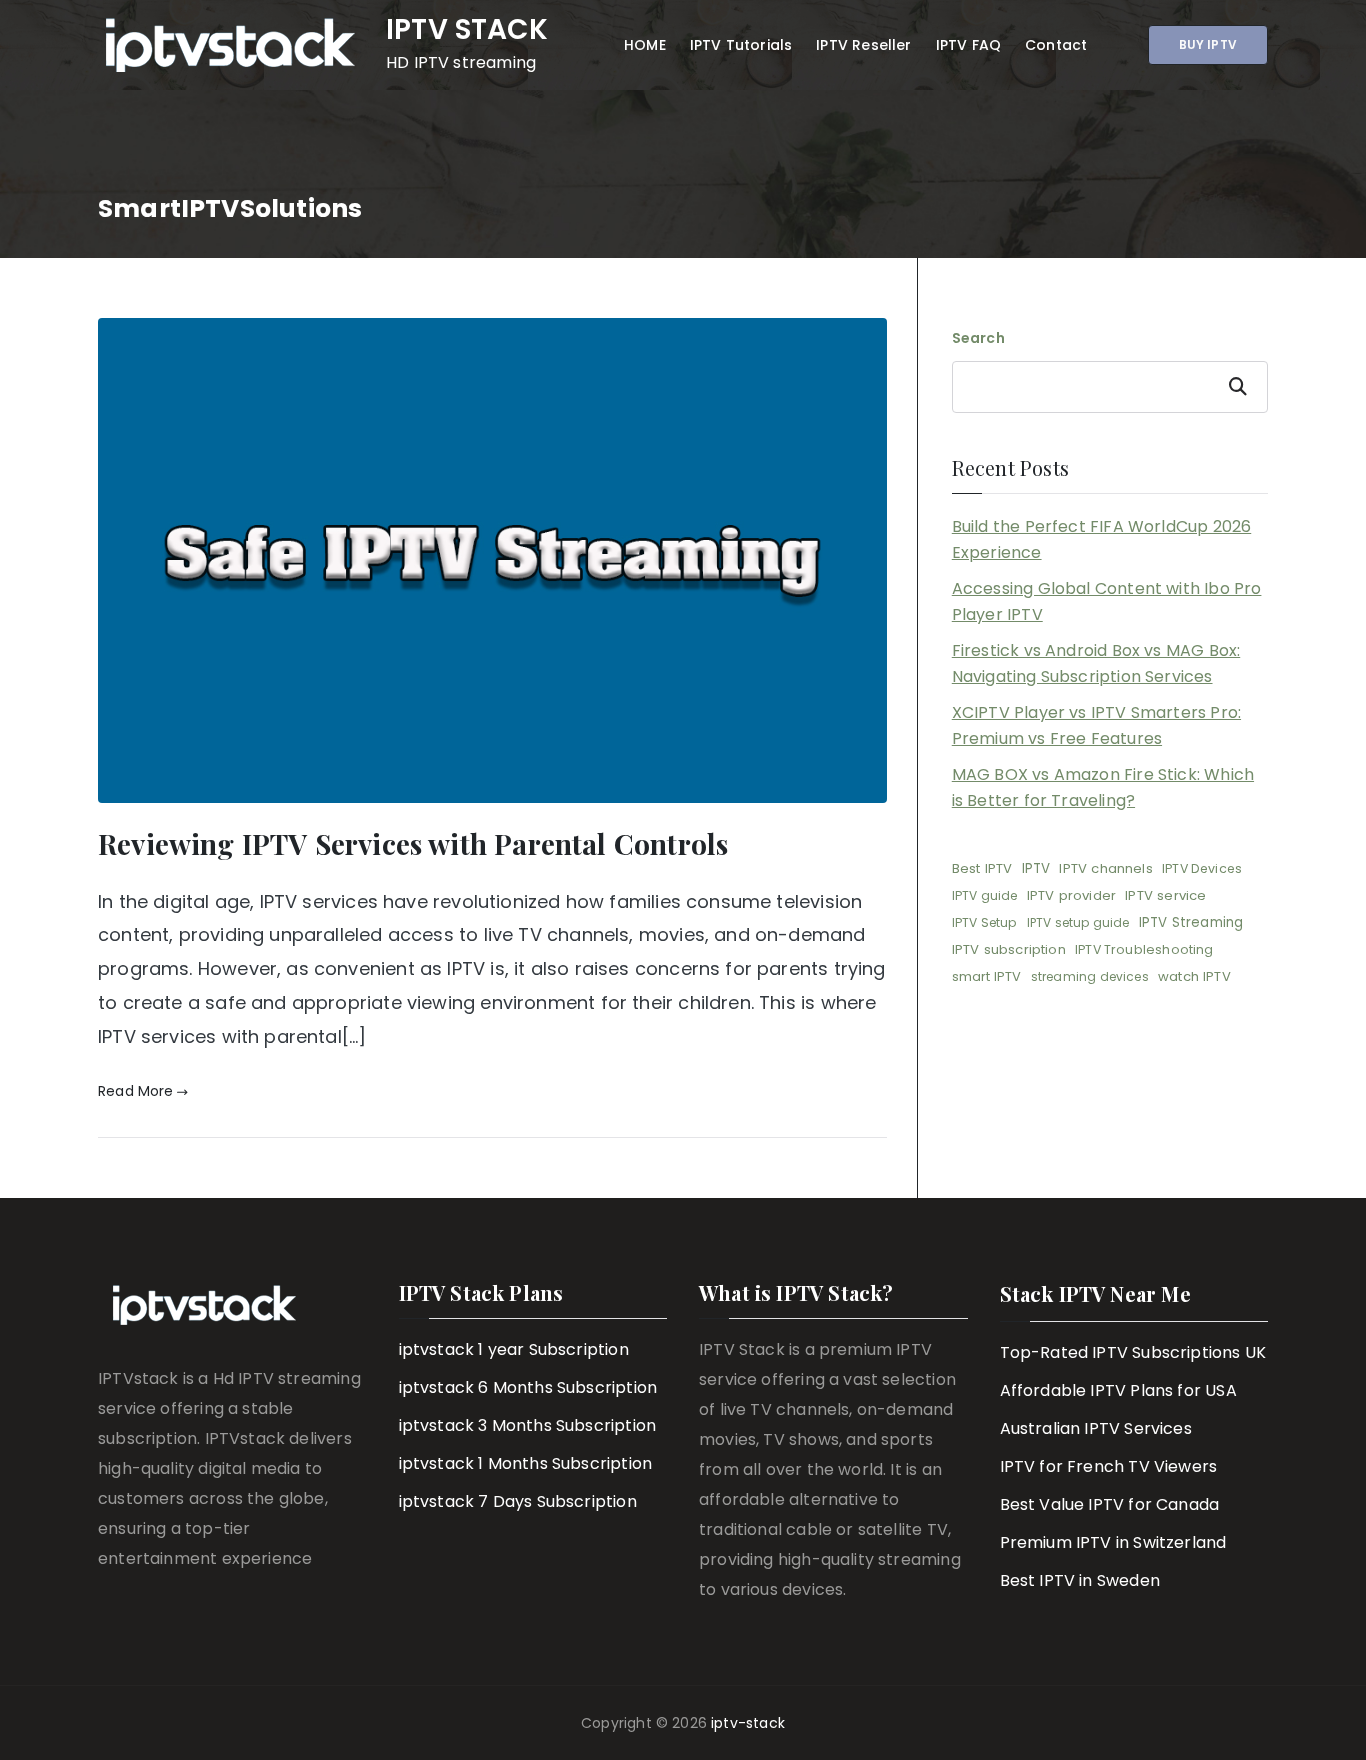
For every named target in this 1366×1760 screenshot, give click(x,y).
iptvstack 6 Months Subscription (528, 1387)
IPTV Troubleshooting (1144, 949)
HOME (645, 45)
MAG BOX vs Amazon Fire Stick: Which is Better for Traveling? (1103, 787)
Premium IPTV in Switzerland (1113, 1542)
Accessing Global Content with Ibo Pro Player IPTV (1107, 601)
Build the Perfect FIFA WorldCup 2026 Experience (1101, 539)
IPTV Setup (985, 922)
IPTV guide (985, 895)
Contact (1056, 45)
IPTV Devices (1202, 868)
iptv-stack (748, 1723)
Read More (136, 1091)
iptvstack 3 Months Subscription (528, 1425)
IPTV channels (1105, 868)
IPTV (1036, 868)
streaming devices (1090, 976)
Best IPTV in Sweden (1080, 1580)
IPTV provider (1071, 895)
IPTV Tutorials (741, 45)
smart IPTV (987, 976)
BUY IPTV (1208, 44)
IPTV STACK (467, 29)
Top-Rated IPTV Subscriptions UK (1133, 1352)
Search (978, 338)
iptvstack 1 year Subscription (514, 1349)
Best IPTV (982, 868)
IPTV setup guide (1078, 922)
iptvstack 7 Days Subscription (518, 1501)
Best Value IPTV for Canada (1110, 1504)
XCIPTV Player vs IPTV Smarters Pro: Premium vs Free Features (1096, 725)
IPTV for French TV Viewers (1109, 1466)
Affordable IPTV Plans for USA (1118, 1390)
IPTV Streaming (1191, 922)
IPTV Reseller (863, 45)
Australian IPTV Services (1096, 1428)
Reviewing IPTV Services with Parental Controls (413, 843)
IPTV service (1165, 895)
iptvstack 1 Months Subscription (526, 1463)
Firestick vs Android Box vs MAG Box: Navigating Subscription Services (1096, 663)
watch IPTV (1194, 976)
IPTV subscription (1009, 949)
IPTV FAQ (968, 45)
